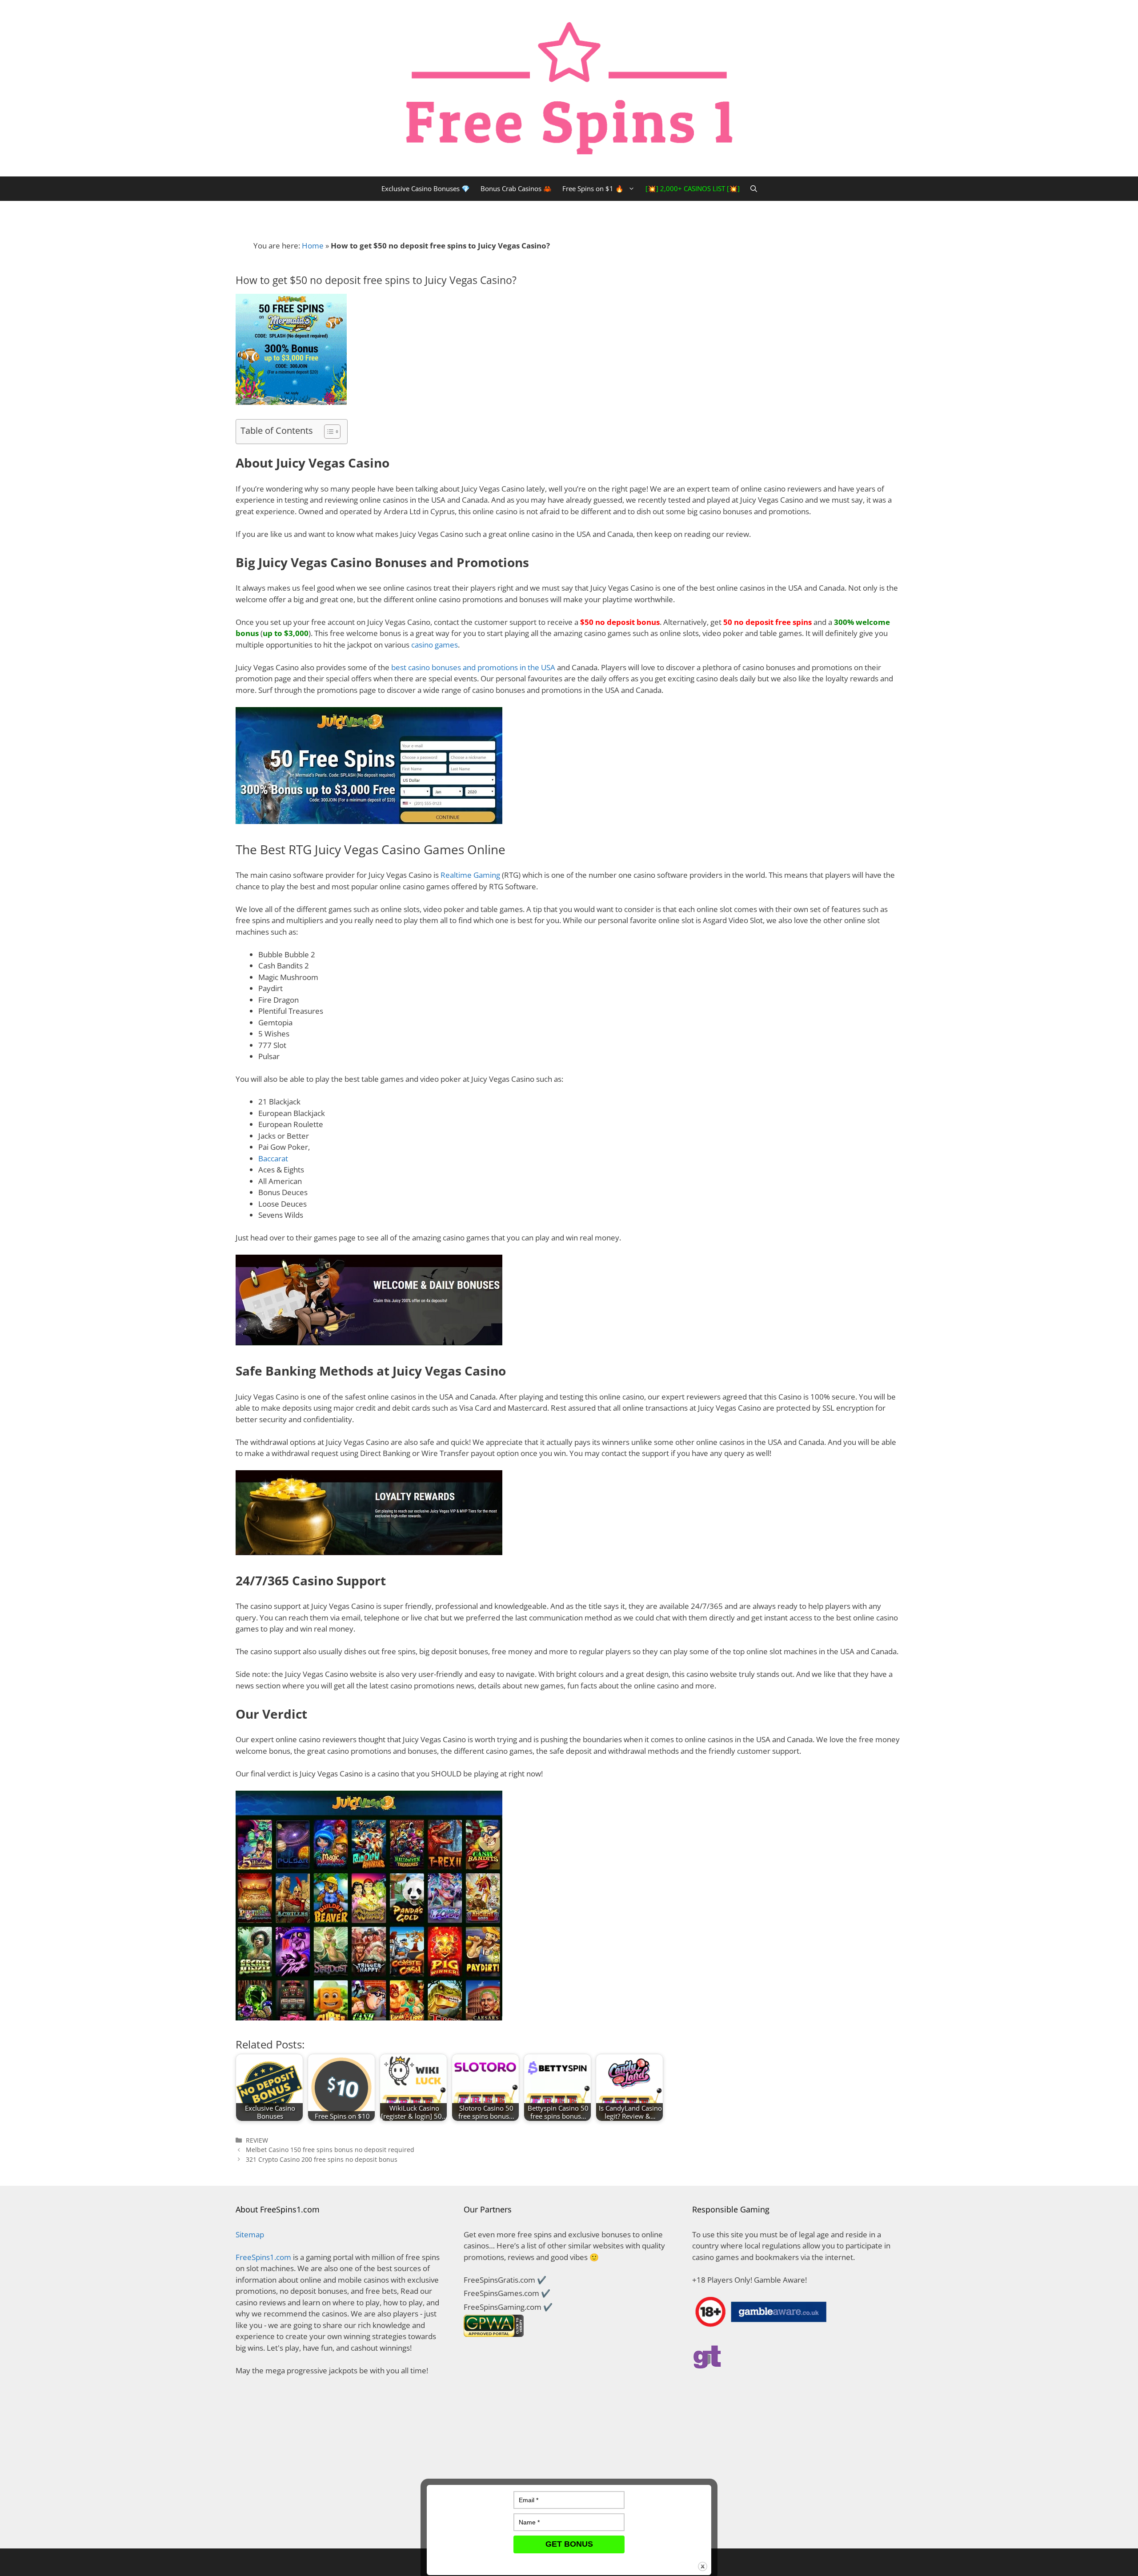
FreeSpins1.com (263, 2257)
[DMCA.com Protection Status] (341, 2525)
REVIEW (257, 2140)
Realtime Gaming (470, 875)
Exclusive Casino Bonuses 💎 (426, 188)
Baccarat (273, 1158)
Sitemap (250, 2234)
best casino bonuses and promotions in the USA (473, 667)
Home (313, 246)
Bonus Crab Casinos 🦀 (516, 188)
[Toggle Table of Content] (328, 432)
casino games (435, 645)
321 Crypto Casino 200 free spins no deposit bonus (322, 2159)
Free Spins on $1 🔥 (593, 188)
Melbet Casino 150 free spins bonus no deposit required (330, 2150)
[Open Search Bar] (754, 189)
